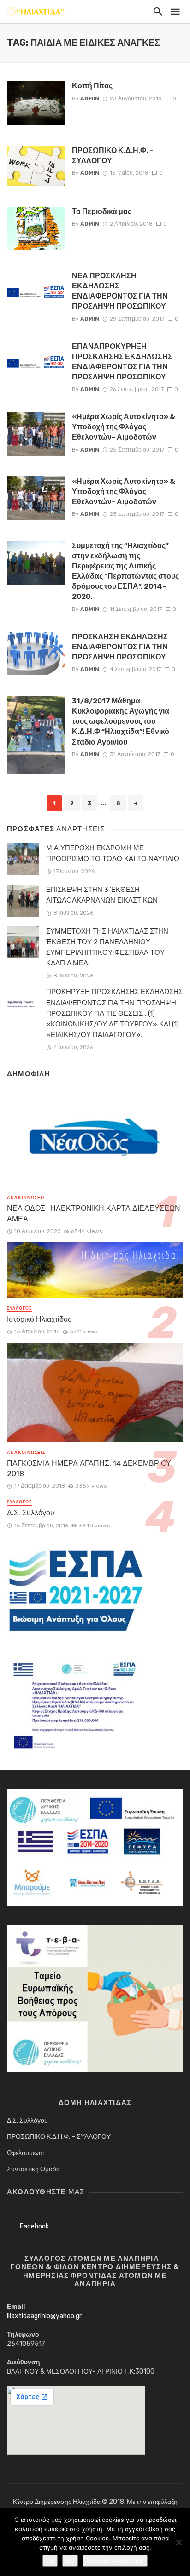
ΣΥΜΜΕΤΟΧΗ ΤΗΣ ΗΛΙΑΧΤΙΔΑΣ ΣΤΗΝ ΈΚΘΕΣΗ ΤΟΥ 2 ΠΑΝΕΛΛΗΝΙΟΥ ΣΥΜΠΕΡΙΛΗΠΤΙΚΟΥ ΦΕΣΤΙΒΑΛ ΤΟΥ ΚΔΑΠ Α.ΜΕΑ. (107, 947)
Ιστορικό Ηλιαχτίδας (39, 1319)
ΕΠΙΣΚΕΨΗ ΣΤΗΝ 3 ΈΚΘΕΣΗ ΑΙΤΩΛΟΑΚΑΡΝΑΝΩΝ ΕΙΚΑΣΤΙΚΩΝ (102, 895)
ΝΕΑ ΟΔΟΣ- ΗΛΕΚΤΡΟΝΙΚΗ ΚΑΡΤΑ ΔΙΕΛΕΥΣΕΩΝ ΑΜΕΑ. (94, 1213)
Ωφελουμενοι (25, 2153)
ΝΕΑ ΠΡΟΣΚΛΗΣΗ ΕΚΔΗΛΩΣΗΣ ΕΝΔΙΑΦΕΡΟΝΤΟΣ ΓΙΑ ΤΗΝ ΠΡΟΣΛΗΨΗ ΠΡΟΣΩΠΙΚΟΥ (120, 291)
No (70, 2561)
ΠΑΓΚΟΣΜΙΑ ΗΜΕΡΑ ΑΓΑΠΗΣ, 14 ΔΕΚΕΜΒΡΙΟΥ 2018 (89, 1468)
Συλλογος (19, 1308)
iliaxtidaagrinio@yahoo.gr (44, 2316)
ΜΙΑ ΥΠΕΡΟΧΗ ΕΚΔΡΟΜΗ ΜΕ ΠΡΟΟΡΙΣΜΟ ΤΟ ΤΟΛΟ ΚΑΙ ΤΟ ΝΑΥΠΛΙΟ (113, 853)
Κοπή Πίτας (92, 86)
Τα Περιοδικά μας (102, 211)
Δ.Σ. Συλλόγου (31, 1513)
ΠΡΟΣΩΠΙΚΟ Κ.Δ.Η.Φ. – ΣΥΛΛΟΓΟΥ (113, 156)
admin (90, 98)
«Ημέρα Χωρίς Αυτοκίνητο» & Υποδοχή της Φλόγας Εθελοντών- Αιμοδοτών (124, 427)
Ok (50, 2561)
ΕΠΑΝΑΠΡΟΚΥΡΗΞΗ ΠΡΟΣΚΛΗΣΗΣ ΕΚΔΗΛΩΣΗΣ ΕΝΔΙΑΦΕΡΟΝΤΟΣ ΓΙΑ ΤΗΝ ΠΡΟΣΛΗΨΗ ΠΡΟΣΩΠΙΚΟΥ (122, 362)
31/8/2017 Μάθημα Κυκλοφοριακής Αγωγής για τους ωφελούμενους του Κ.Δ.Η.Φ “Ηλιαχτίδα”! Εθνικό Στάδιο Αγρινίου (121, 721)
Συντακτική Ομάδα (33, 2169)
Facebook (34, 2226)
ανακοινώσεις (26, 1198)
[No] (178, 2542)
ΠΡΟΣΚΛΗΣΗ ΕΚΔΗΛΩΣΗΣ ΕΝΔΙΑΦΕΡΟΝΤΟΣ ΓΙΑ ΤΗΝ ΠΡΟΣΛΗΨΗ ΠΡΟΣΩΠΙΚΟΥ (120, 647)
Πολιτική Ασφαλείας (115, 2561)
